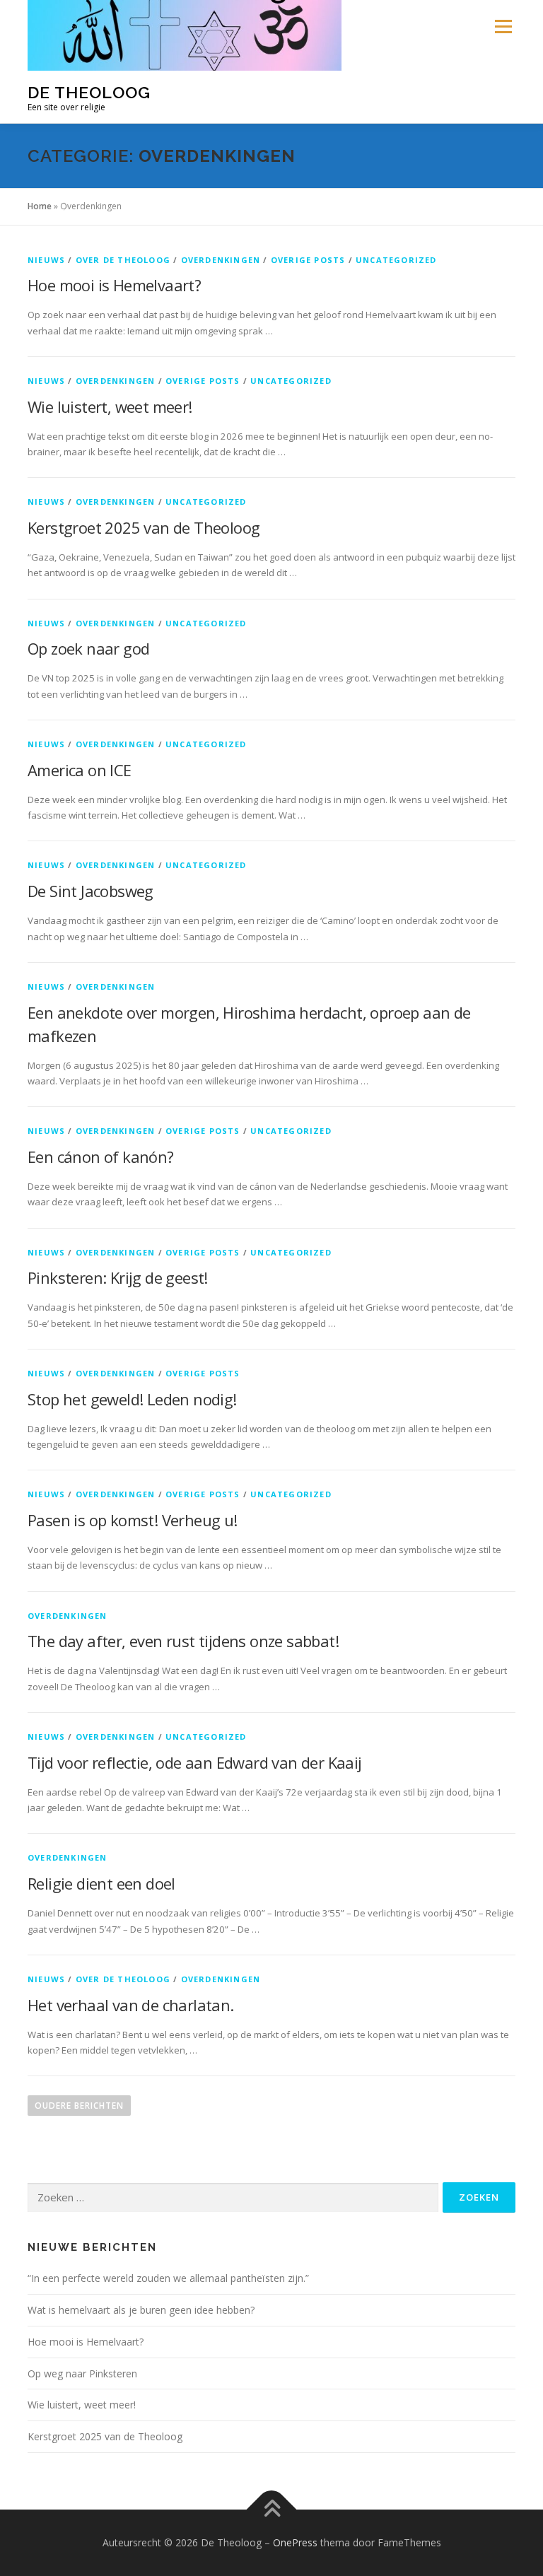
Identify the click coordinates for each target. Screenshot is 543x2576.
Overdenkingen (221, 260)
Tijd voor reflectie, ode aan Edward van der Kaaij (195, 1762)
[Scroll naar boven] (272, 2510)
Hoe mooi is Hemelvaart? (114, 285)
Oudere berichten (79, 2106)
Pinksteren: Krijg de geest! (118, 1277)
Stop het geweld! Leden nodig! (132, 1399)
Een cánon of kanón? (101, 1157)
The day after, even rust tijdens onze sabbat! (183, 1641)
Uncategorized (396, 260)
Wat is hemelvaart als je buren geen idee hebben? (141, 2310)
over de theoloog (123, 260)
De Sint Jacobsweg (90, 891)
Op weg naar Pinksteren (82, 2373)
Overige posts (308, 260)
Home (40, 206)
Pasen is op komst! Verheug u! (133, 1520)
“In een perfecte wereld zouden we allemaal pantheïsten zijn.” (168, 2278)
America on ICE (80, 770)
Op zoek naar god (88, 648)
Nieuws (46, 260)
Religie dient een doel (101, 1883)
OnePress (295, 2542)
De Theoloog (89, 92)
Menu (503, 26)
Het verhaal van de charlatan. (131, 2005)
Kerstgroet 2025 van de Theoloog (144, 527)
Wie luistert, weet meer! (110, 406)
